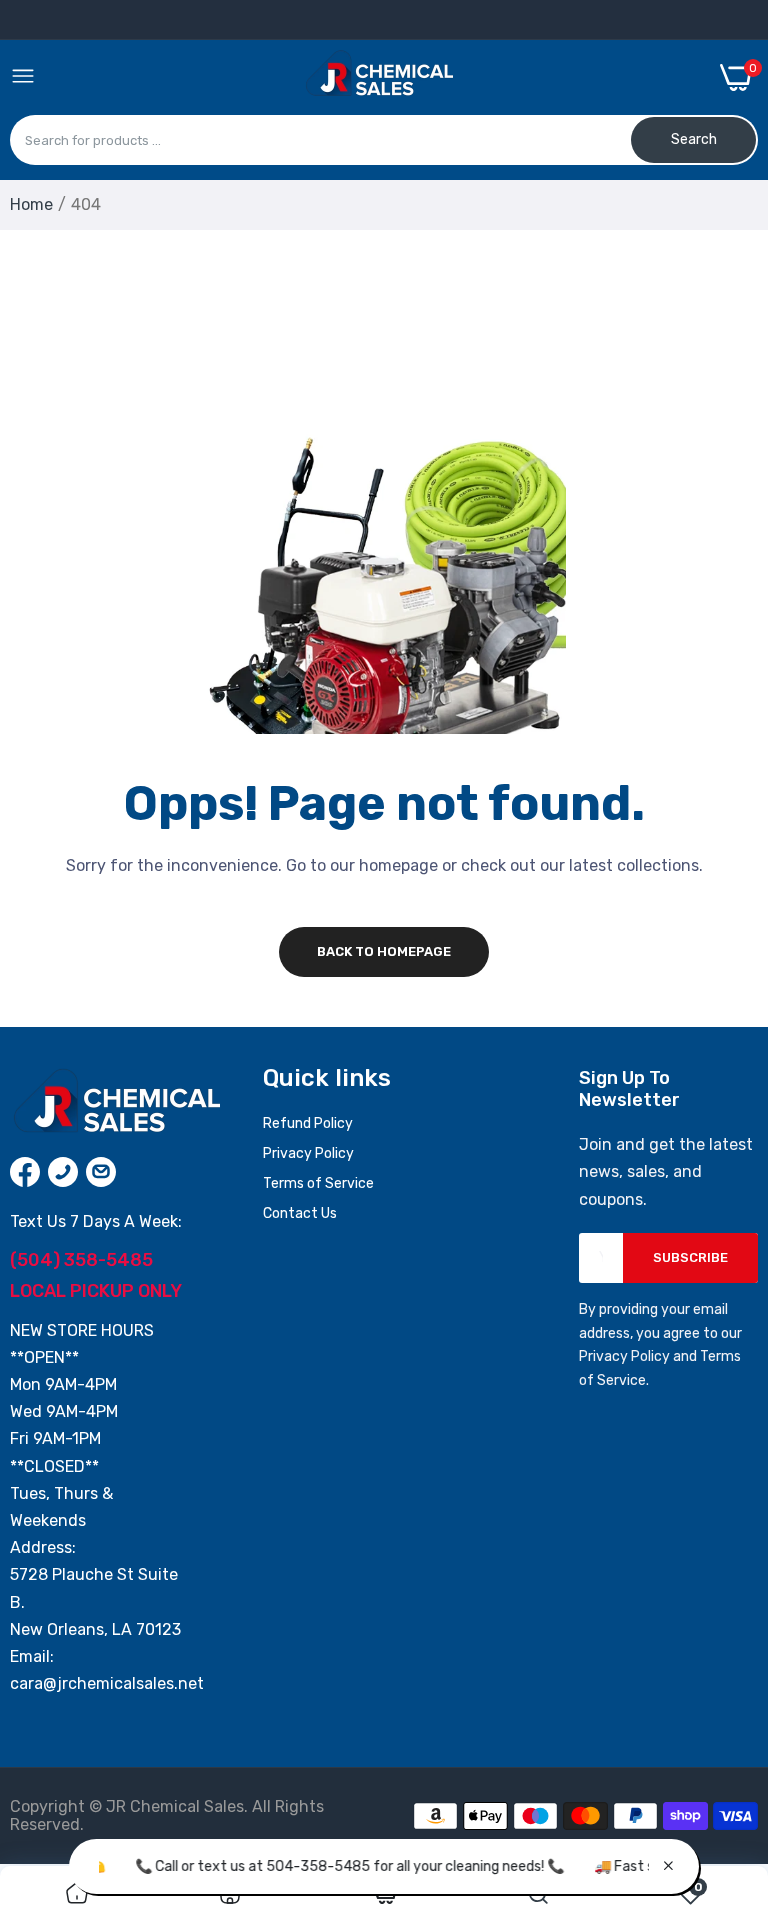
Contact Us (300, 1213)
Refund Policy (308, 1123)
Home (31, 204)
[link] (77, 1895)
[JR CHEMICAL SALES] (378, 77)
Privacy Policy (308, 1153)
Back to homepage (384, 951)
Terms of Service (318, 1183)
